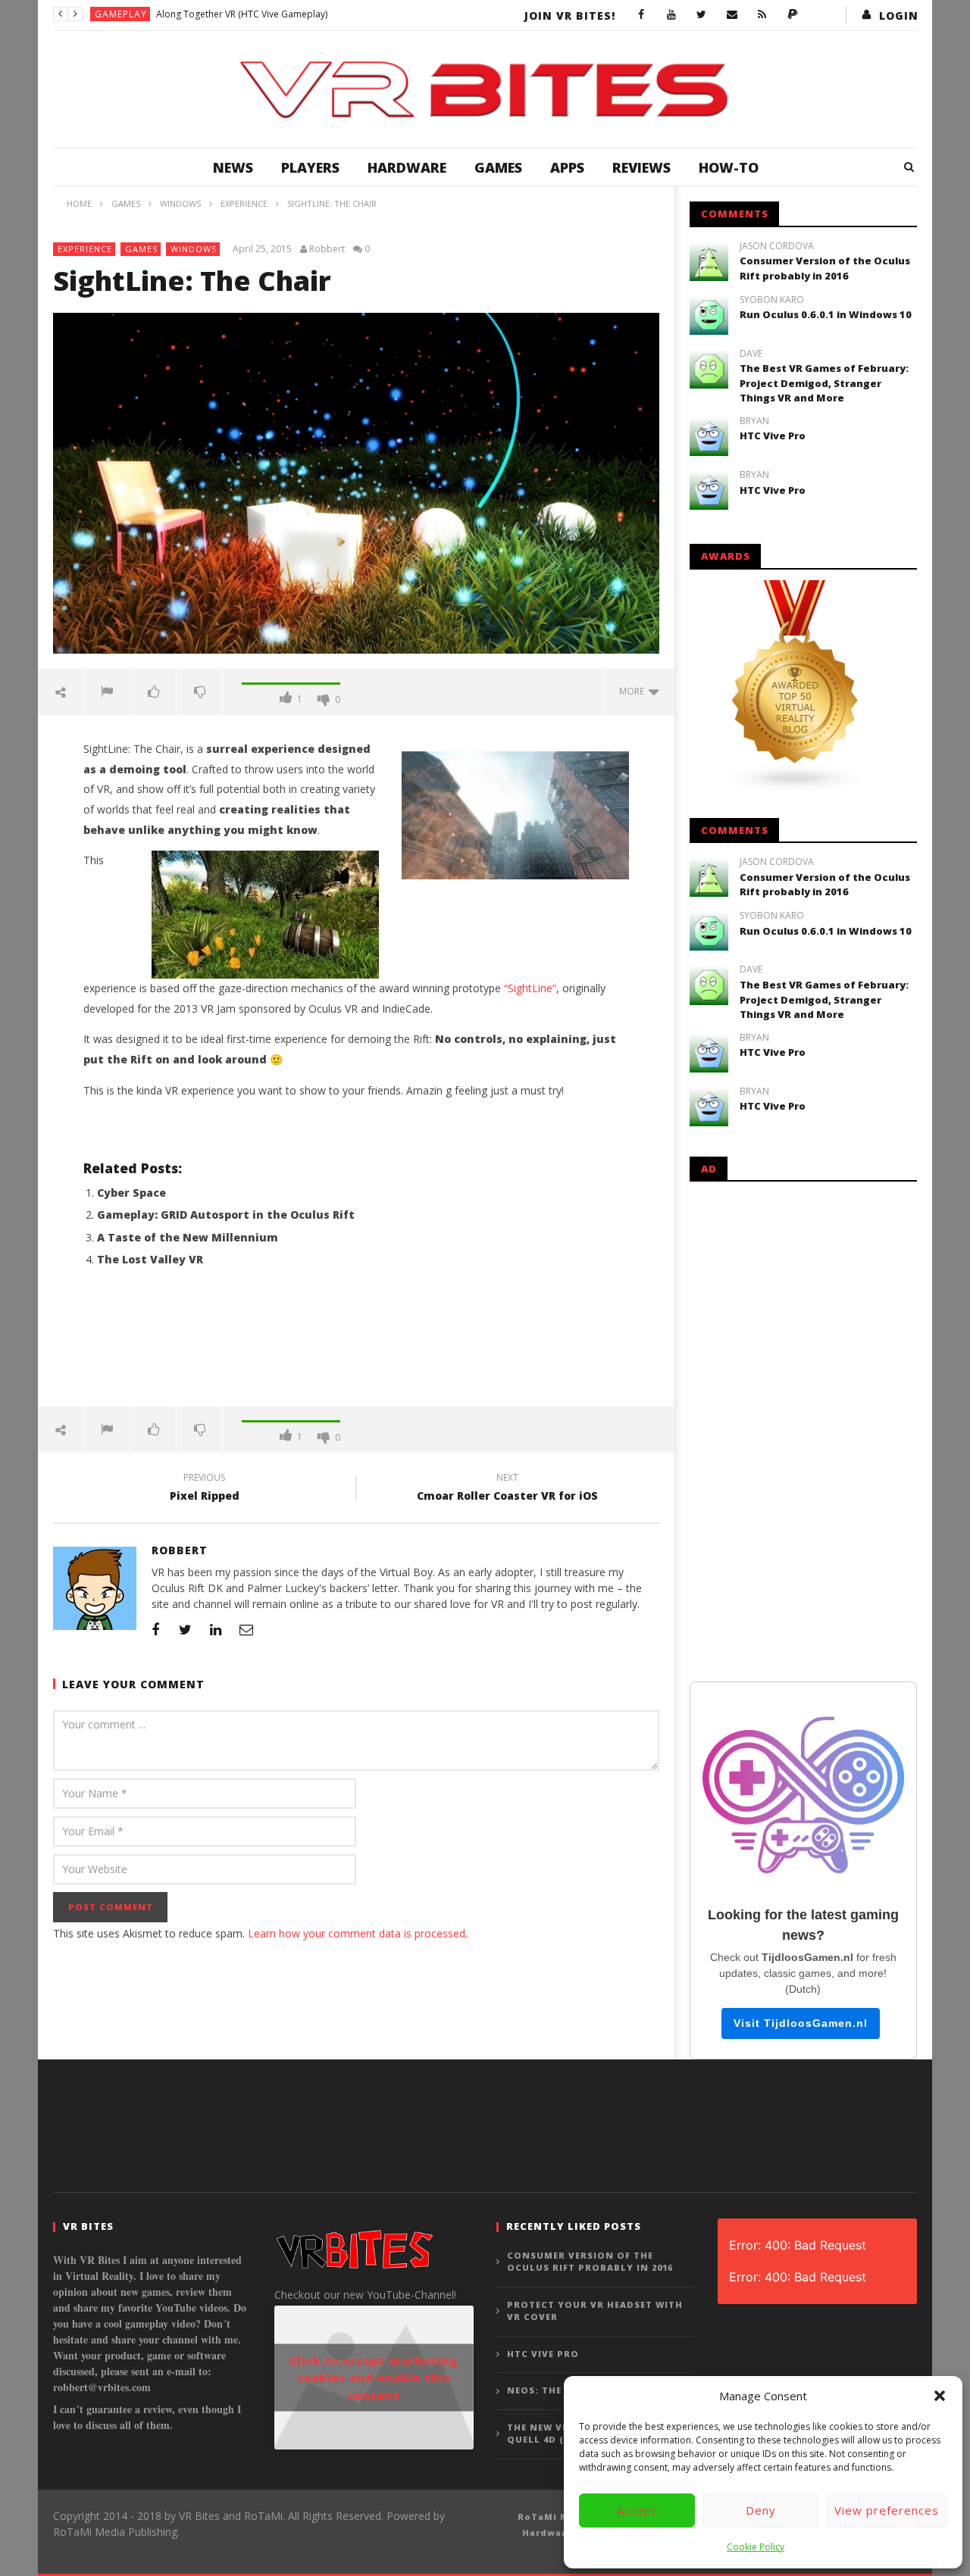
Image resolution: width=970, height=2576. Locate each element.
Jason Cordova (777, 246)
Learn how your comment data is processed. (358, 1933)
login (899, 16)
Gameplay (121, 14)
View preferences (887, 2510)
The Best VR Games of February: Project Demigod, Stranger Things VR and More (824, 383)
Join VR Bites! (570, 16)
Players (310, 167)
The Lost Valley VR (150, 1259)
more (634, 691)
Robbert (327, 249)
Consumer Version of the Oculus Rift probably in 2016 (825, 268)
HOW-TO (729, 167)
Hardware (407, 167)
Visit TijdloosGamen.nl (801, 2023)
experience (85, 249)
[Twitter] (702, 15)
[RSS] (762, 15)
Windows (194, 249)
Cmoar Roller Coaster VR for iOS (507, 1489)
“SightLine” (530, 988)
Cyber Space (131, 1193)
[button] (940, 2396)
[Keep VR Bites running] (793, 15)
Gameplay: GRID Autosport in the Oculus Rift (226, 1215)
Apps (567, 167)
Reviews (641, 167)
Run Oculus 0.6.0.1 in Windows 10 (826, 314)
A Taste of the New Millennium (188, 1237)
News (233, 167)
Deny (761, 2510)
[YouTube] (671, 15)
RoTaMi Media (555, 2517)
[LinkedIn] (216, 1629)
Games (498, 167)
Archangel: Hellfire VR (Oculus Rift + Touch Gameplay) (270, 14)
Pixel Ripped (205, 1489)
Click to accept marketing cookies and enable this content (374, 2378)
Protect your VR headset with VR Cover (595, 2311)
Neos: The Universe (561, 2390)
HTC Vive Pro (773, 436)
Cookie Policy (756, 2547)
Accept (637, 2510)
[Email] (732, 15)
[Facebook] (641, 15)
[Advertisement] (356, 1346)
